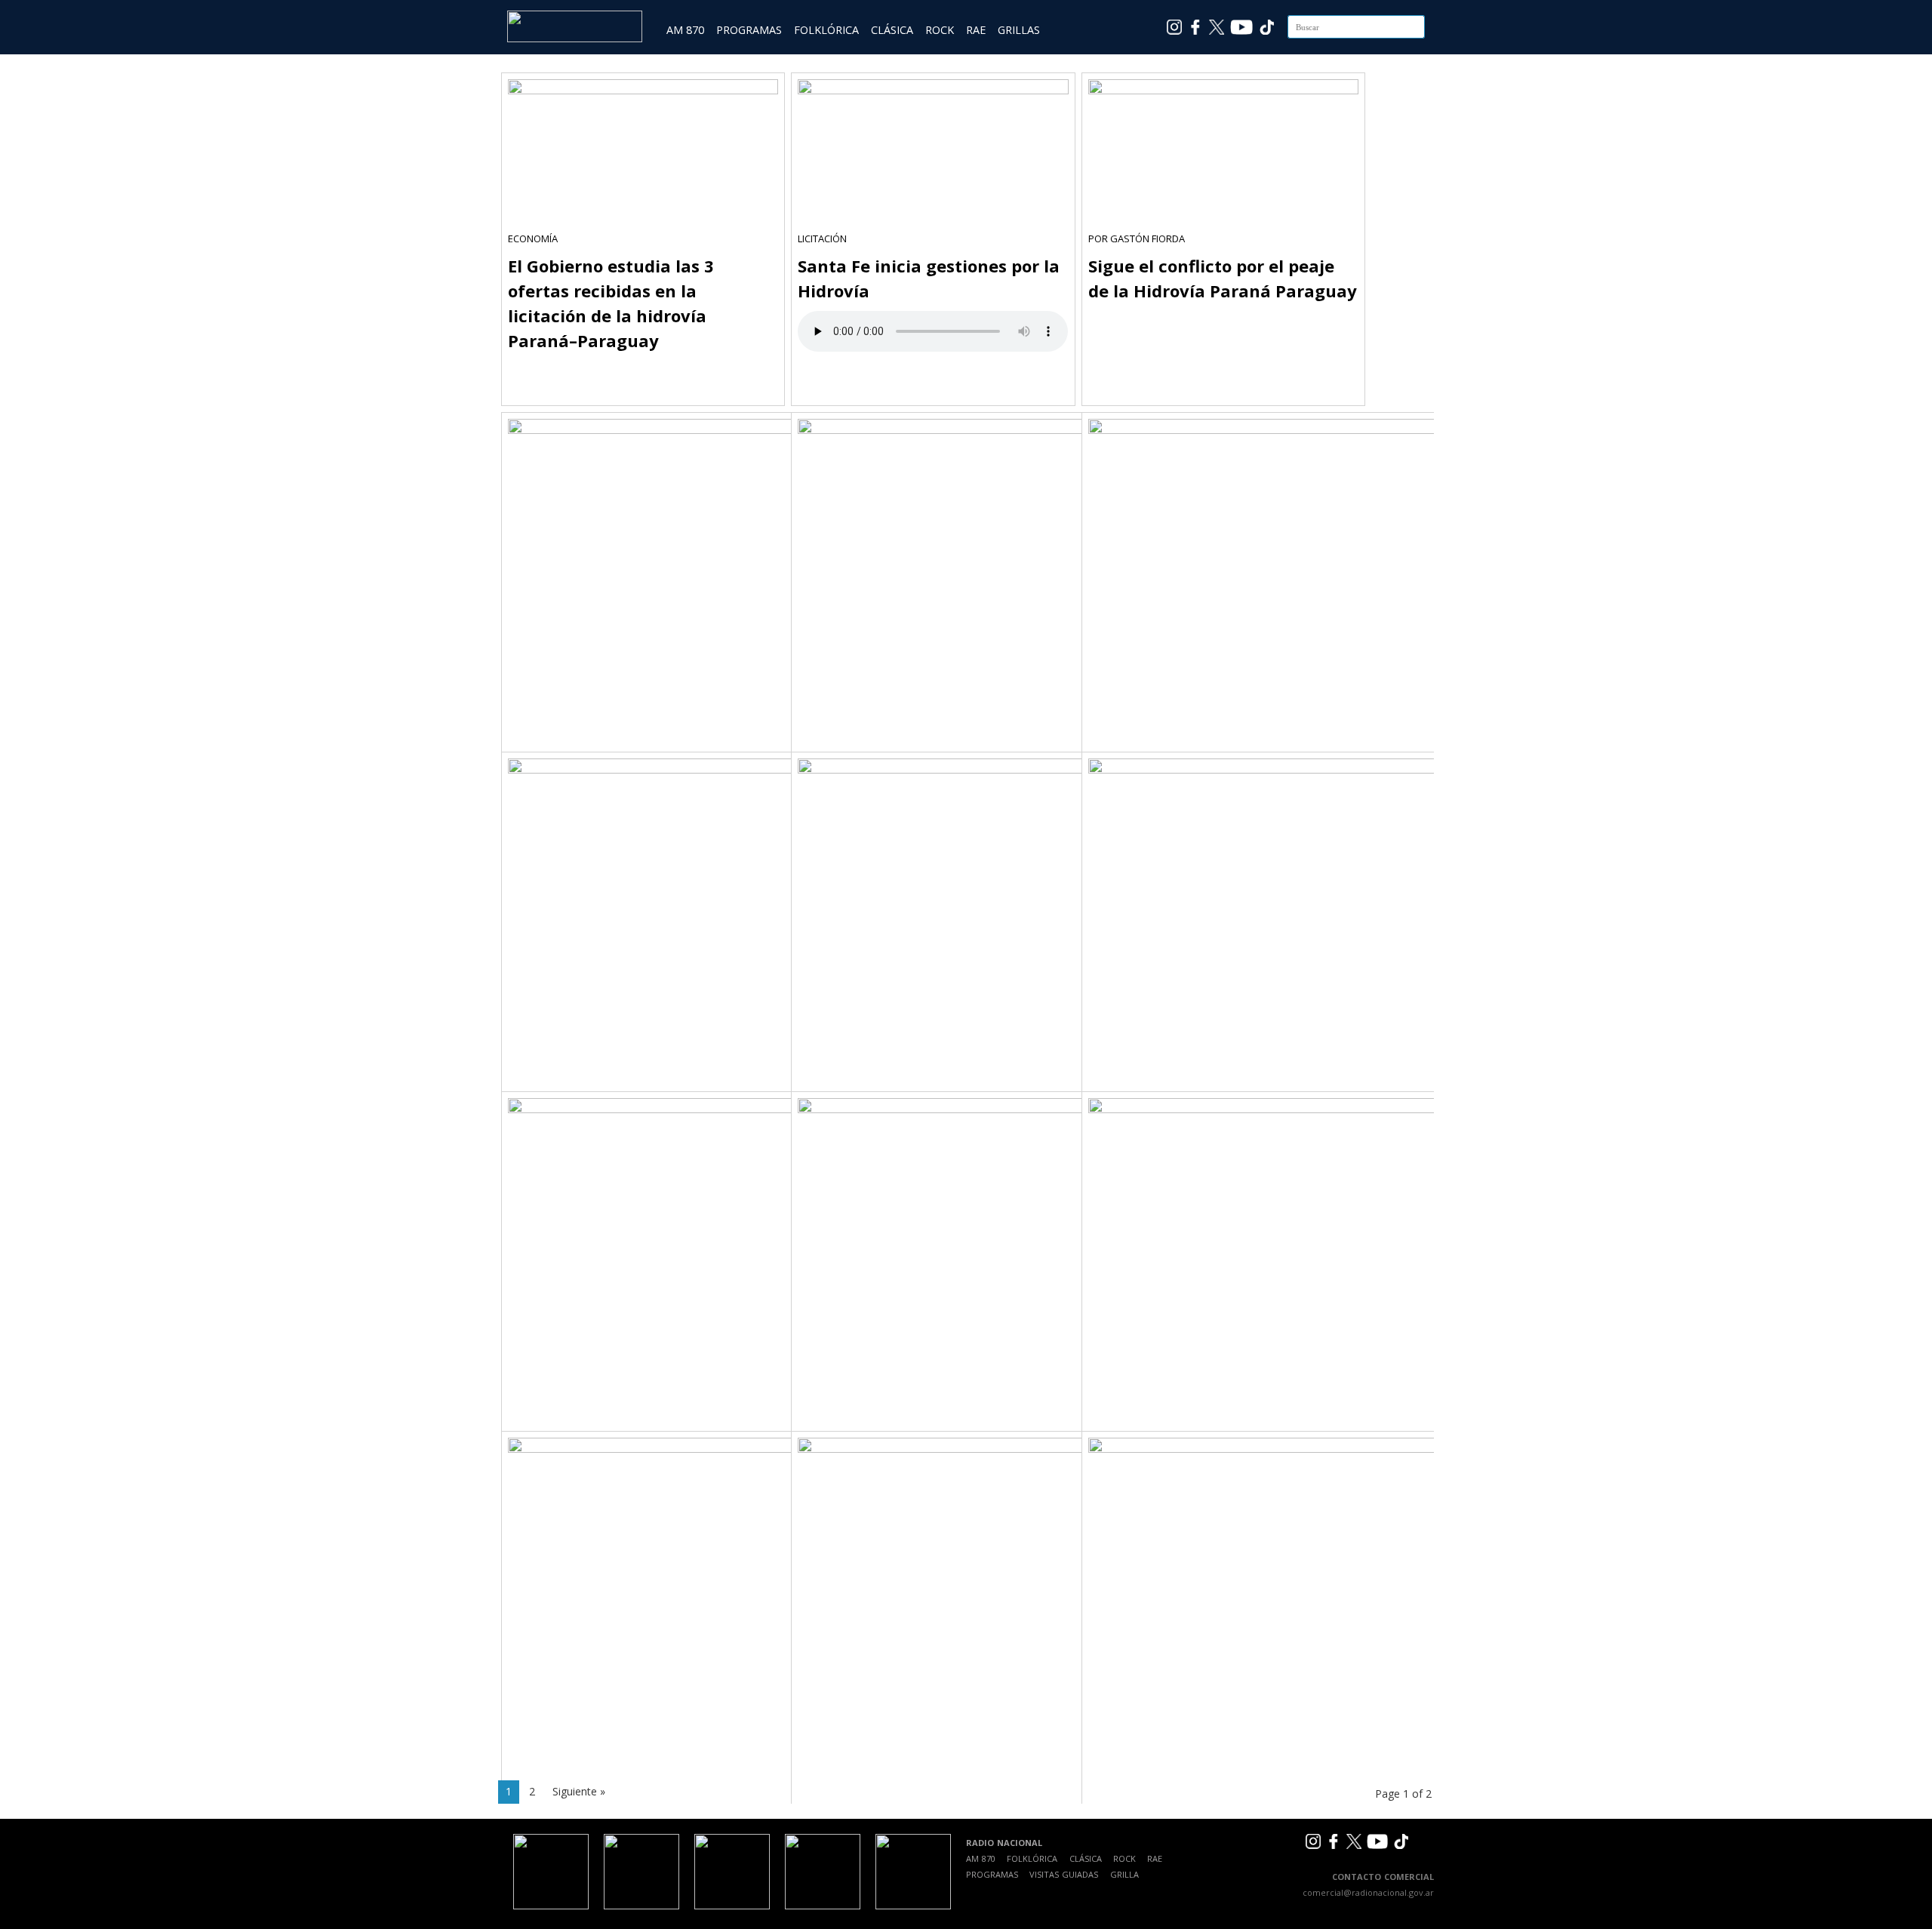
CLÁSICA (892, 30)
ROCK (940, 30)
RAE (976, 30)
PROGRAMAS (749, 30)
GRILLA (1124, 1874)
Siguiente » (579, 1791)
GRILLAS (1019, 30)
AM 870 (685, 30)
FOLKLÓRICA (826, 30)
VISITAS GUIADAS (1064, 1874)
